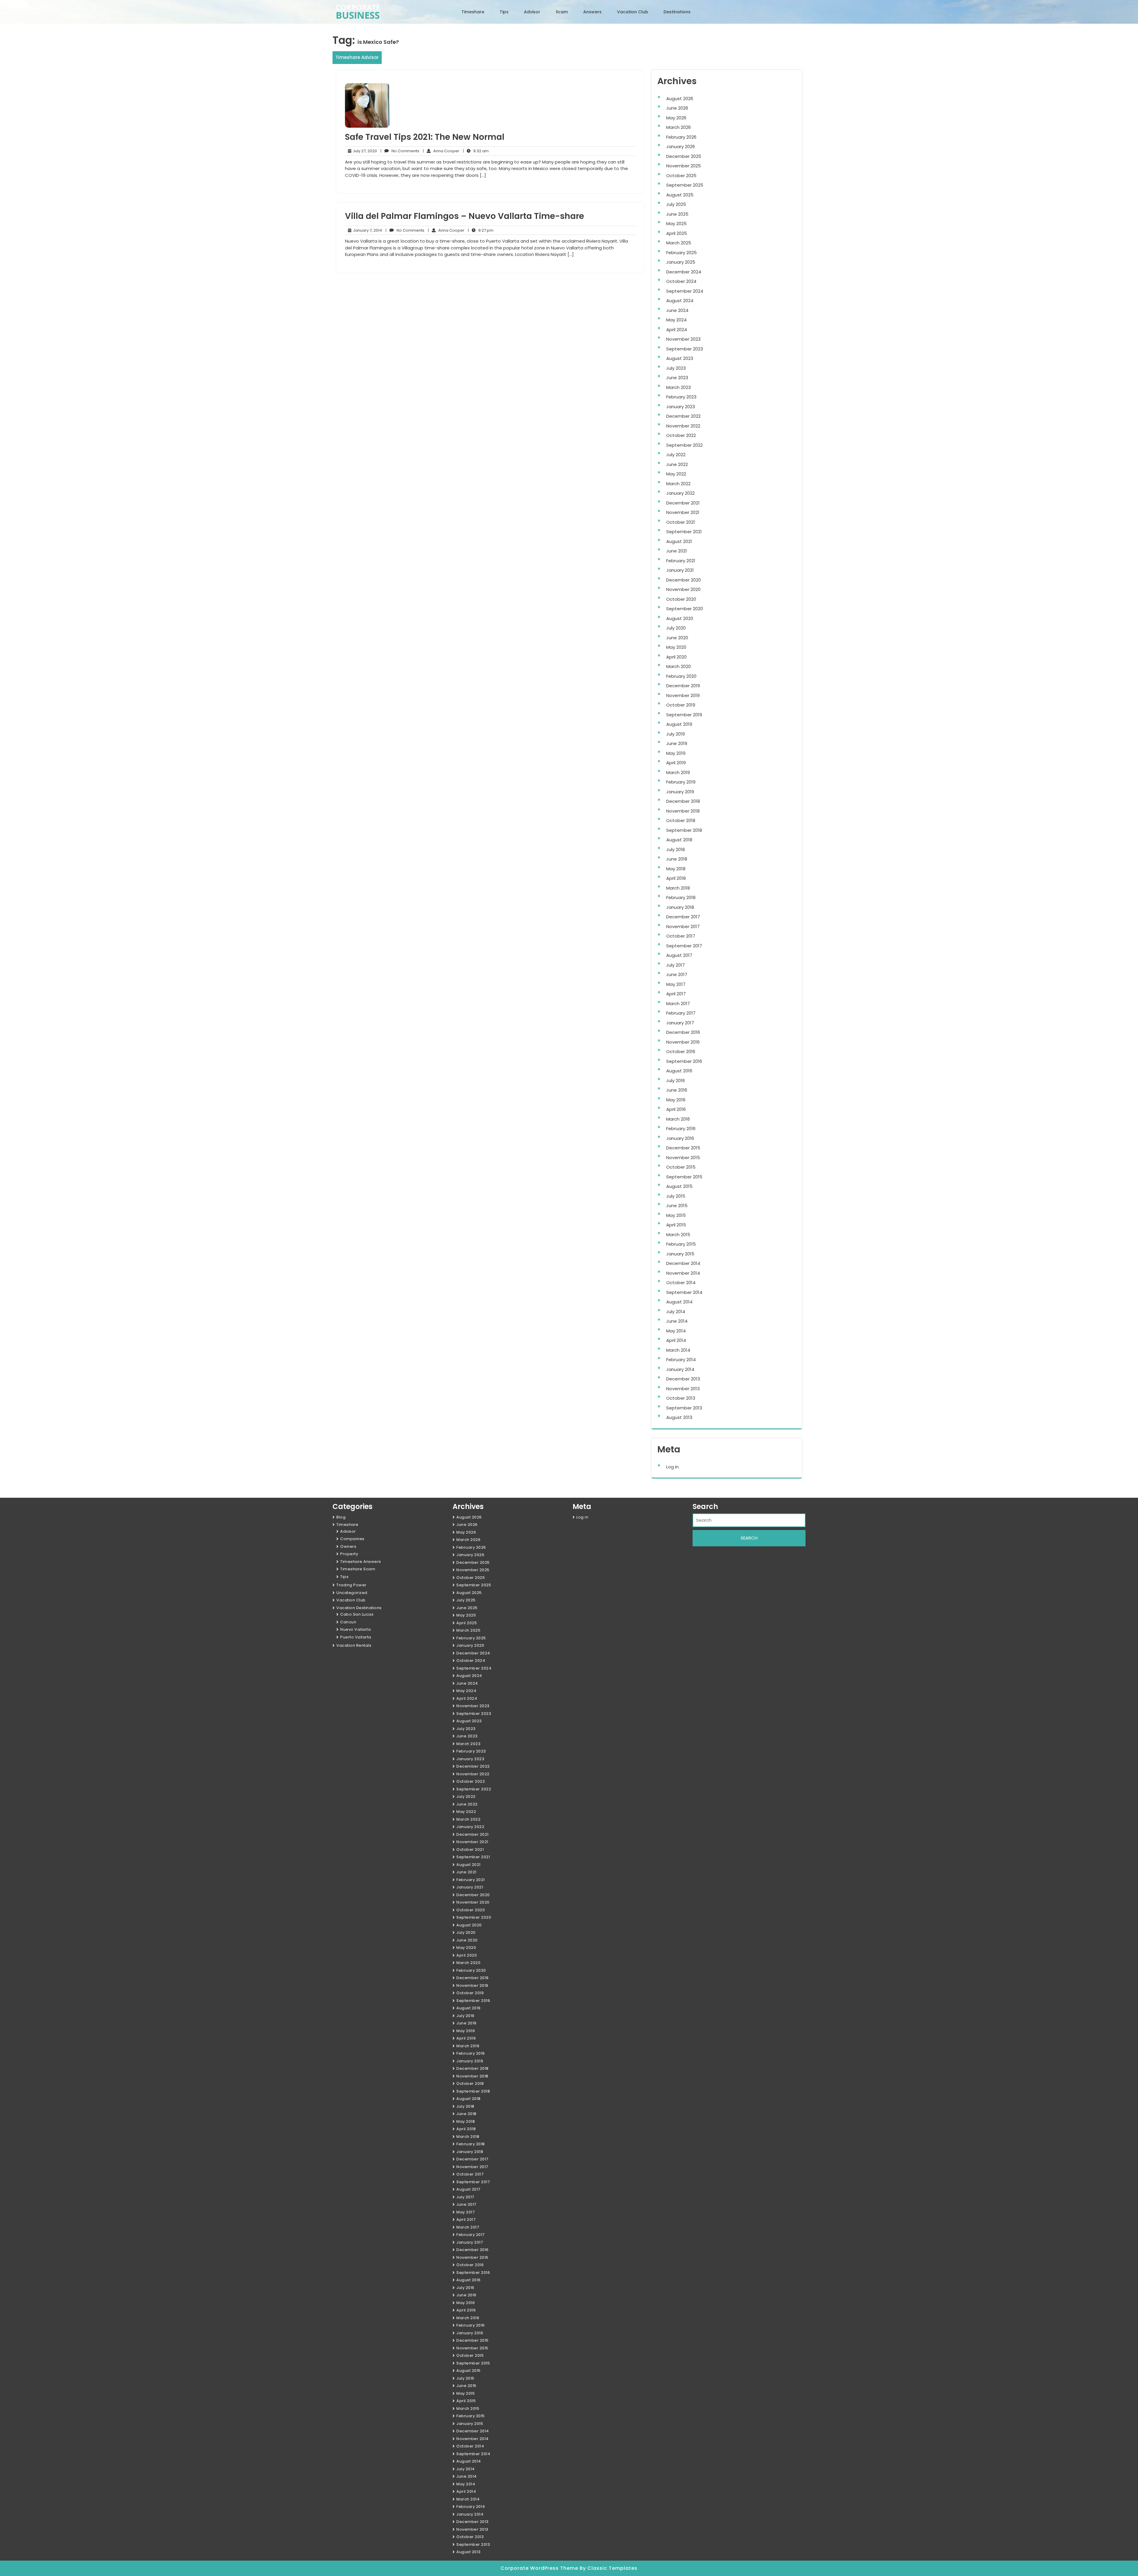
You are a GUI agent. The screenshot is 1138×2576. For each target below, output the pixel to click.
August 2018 (679, 840)
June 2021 (677, 551)
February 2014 (681, 1360)
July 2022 (676, 455)
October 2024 (681, 281)
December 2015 (683, 1148)
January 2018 (680, 907)
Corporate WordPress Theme (540, 2568)
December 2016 (683, 1032)
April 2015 (676, 1225)
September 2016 (684, 1061)
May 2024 (676, 320)
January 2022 (680, 493)
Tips (504, 12)
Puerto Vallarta (356, 1637)
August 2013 (679, 1417)
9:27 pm (481, 230)
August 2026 (680, 98)
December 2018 (683, 801)
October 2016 (681, 1051)
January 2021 (680, 570)
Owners (348, 1546)
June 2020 (677, 638)
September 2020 (685, 609)
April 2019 (676, 763)
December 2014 (683, 1263)
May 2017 (676, 984)
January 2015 (680, 1254)
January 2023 (681, 407)
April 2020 (676, 657)
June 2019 (677, 743)
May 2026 (676, 118)
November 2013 (683, 1389)
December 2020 (684, 580)
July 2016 (676, 1080)
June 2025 (677, 214)
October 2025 (681, 176)
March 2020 (679, 666)
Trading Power (351, 1585)
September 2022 (684, 445)
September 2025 (685, 185)
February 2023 (681, 397)
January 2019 (680, 792)
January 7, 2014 (367, 230)
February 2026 (681, 137)
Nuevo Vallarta (355, 1629)
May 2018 (676, 869)
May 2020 (676, 647)
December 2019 (683, 686)
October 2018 (681, 820)
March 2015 (678, 1235)
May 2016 (676, 1100)
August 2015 (679, 1186)
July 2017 (676, 965)
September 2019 (684, 715)
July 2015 (676, 1196)
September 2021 (684, 532)
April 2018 (676, 878)
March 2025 (679, 243)
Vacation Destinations (359, 1608)
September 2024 (685, 291)
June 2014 (677, 1321)
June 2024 (677, 310)
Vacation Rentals (354, 1645)
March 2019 (678, 772)
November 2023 (683, 339)
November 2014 (683, 1273)
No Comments (400, 151)
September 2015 (684, 1177)
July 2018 (676, 849)
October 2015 (681, 1167)
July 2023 (676, 368)
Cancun (348, 1622)
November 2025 (684, 166)
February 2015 (681, 1244)
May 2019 (676, 753)
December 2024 (684, 272)
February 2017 (681, 1013)
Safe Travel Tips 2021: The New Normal (425, 137)
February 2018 (681, 897)
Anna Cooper (441, 151)
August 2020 (680, 618)
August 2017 (679, 955)
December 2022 (683, 416)
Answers (592, 12)
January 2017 (680, 1023)
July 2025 (676, 204)
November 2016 (683, 1042)
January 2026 (681, 146)
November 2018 (683, 811)
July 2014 (676, 1312)
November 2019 (683, 695)
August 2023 (680, 358)
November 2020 (683, 589)
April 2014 (676, 1340)
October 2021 (681, 522)
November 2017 (683, 926)
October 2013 (681, 1398)
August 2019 (679, 724)
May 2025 (676, 224)
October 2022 (681, 435)
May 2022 (676, 474)
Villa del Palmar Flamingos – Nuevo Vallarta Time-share (465, 216)
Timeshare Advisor (357, 57)
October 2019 (681, 705)
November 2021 (683, 512)
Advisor (532, 12)
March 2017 (678, 1003)
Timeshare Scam (358, 1569)
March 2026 (679, 127)
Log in (672, 1467)
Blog (341, 1517)
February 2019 (681, 782)
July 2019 (676, 734)
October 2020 (681, 599)
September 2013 (684, 1408)
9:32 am (476, 151)
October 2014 (681, 1283)
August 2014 (679, 1302)
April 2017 (676, 994)
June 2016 (677, 1090)
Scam (562, 12)
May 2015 (676, 1215)
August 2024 (680, 301)
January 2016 (680, 1138)
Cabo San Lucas (357, 1614)
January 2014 (680, 1369)
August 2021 (679, 541)
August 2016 (679, 1071)
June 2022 (677, 464)
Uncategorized (352, 1593)
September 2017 (684, 946)
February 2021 (681, 561)
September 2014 (684, 1292)
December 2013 (683, 1379)
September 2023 (685, 349)
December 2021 (683, 503)
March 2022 (678, 484)
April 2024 (677, 330)
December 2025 (684, 156)
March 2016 (678, 1119)
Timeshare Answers (361, 1562)
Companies (352, 1539)
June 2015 (677, 1206)
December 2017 (683, 917)
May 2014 (676, 1331)
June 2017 (677, 974)
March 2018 (678, 888)
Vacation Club (633, 12)
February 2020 (681, 676)
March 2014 (678, 1350)
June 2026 (677, 108)
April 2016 (676, 1109)
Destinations (677, 12)
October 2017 (681, 936)
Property (349, 1554)
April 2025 (677, 233)
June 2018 (677, 859)
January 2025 (681, 262)
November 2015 (683, 1158)
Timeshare (473, 12)
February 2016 (681, 1128)
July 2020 (676, 628)
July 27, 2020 (364, 151)
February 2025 (681, 253)
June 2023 (677, 378)
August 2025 (680, 195)
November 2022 (683, 426)
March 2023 (679, 387)
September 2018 (684, 830)
